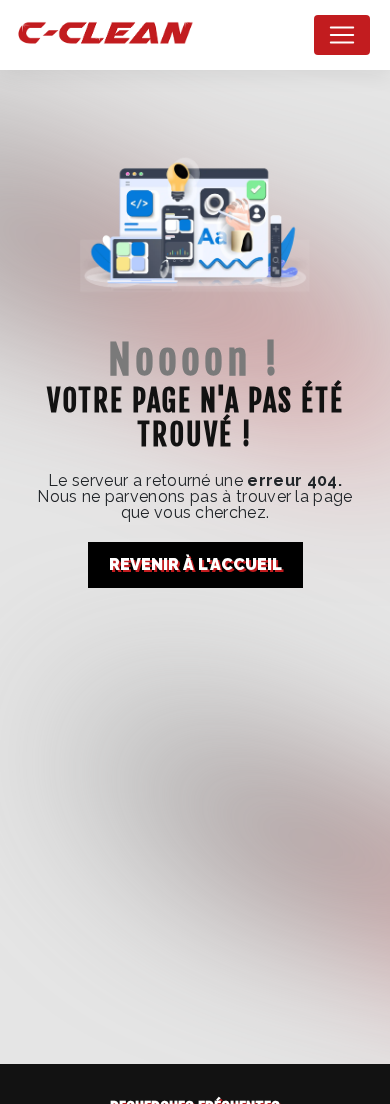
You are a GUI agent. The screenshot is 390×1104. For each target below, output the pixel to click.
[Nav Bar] (342, 35)
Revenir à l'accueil (195, 564)
